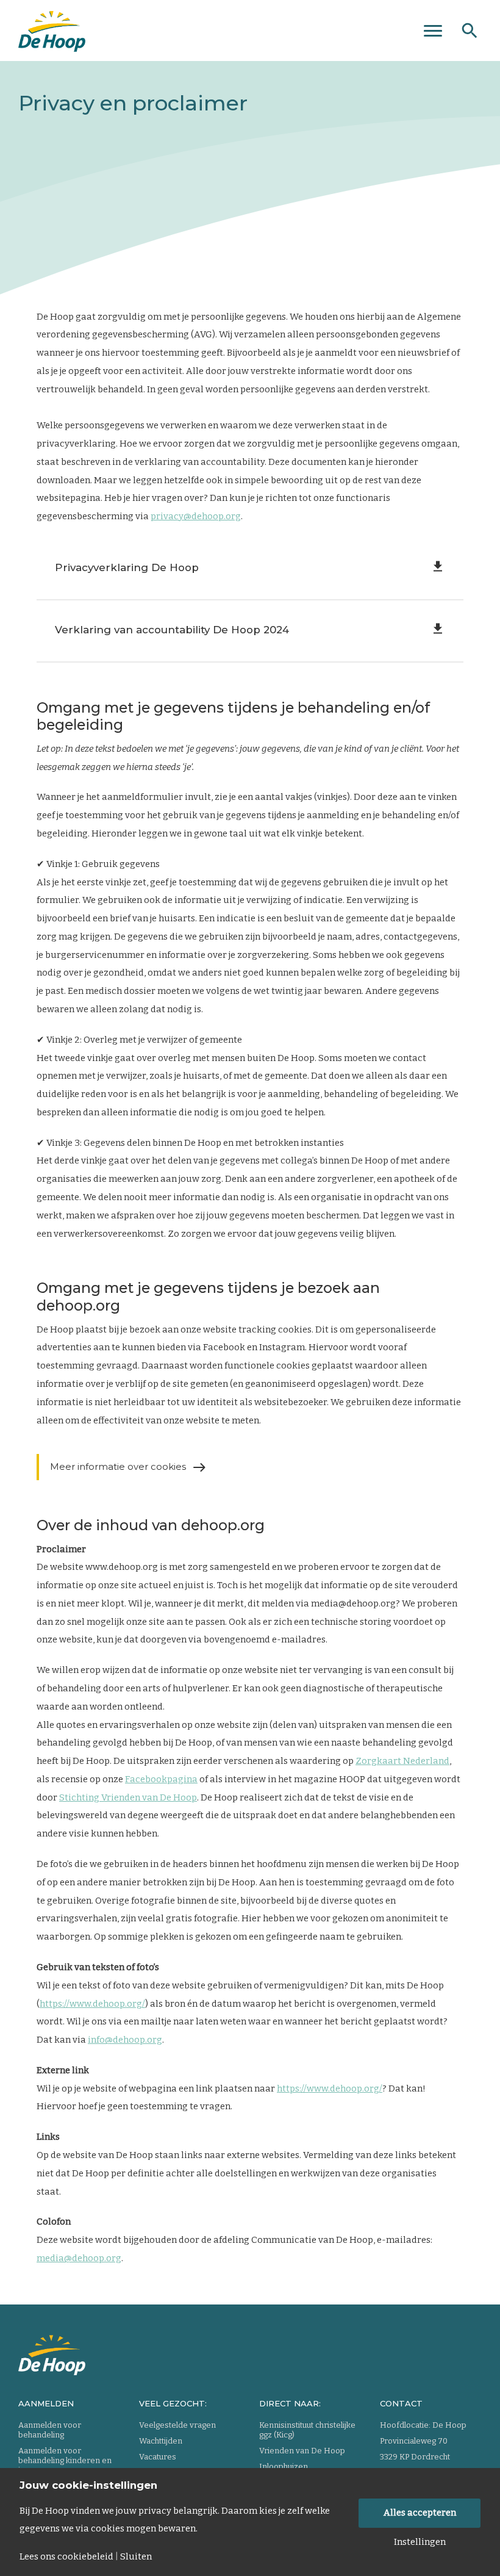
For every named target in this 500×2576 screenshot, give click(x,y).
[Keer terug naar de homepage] (52, 27)
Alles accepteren (420, 2513)
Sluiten (136, 2557)
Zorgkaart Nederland (402, 1761)
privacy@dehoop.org (196, 516)
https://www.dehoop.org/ (92, 2004)
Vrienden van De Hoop (302, 2451)
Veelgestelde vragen (177, 2425)
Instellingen (420, 2542)
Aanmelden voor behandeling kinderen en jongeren (65, 2460)
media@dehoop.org (79, 2258)
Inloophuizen (284, 2466)
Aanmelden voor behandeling (50, 2430)
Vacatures (158, 2457)
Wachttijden (161, 2441)
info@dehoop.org (125, 2040)
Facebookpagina (161, 1779)
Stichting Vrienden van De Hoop (128, 1797)
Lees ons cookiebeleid (66, 2557)
